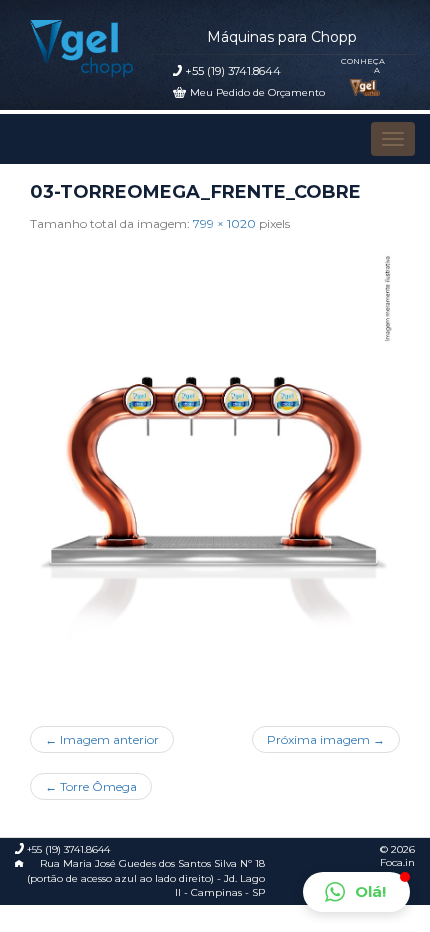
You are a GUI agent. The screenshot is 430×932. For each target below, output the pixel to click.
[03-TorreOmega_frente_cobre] (215, 472)
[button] (356, 892)
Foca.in (397, 862)
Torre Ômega (91, 786)
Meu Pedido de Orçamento (257, 92)
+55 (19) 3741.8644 (233, 71)
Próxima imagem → (326, 739)
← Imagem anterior (102, 739)
